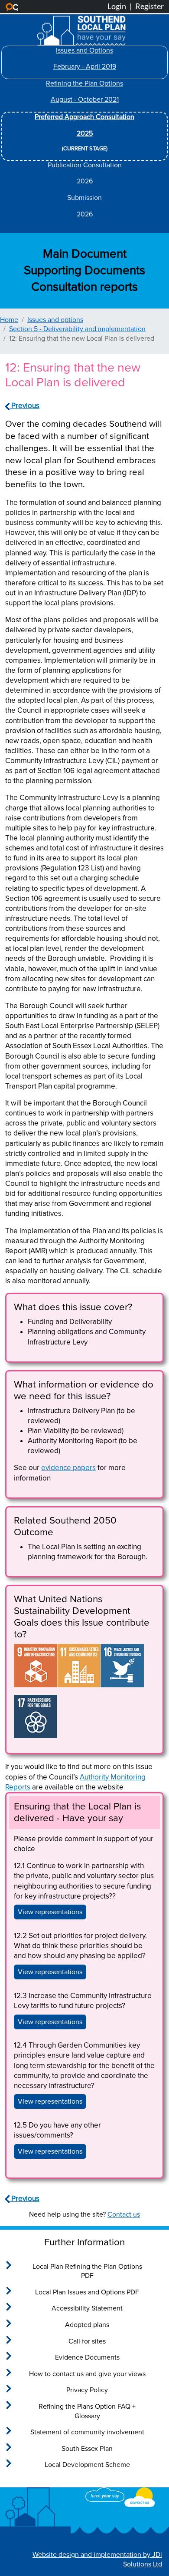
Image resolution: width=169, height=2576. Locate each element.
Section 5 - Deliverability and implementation (77, 329)
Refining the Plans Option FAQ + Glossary (87, 2411)
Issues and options (55, 320)
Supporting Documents (84, 270)
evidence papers (68, 1468)
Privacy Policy (87, 2390)
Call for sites (87, 2341)
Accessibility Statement (87, 2308)
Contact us (124, 2214)
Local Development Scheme (87, 2465)
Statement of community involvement (87, 2432)
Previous (24, 406)
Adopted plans (87, 2325)
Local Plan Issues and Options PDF (87, 2292)
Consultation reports (84, 287)
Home (9, 320)
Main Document (85, 254)
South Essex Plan (87, 2449)
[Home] (81, 21)
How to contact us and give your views (87, 2374)
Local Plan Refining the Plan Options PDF (87, 2271)
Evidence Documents (87, 2357)
